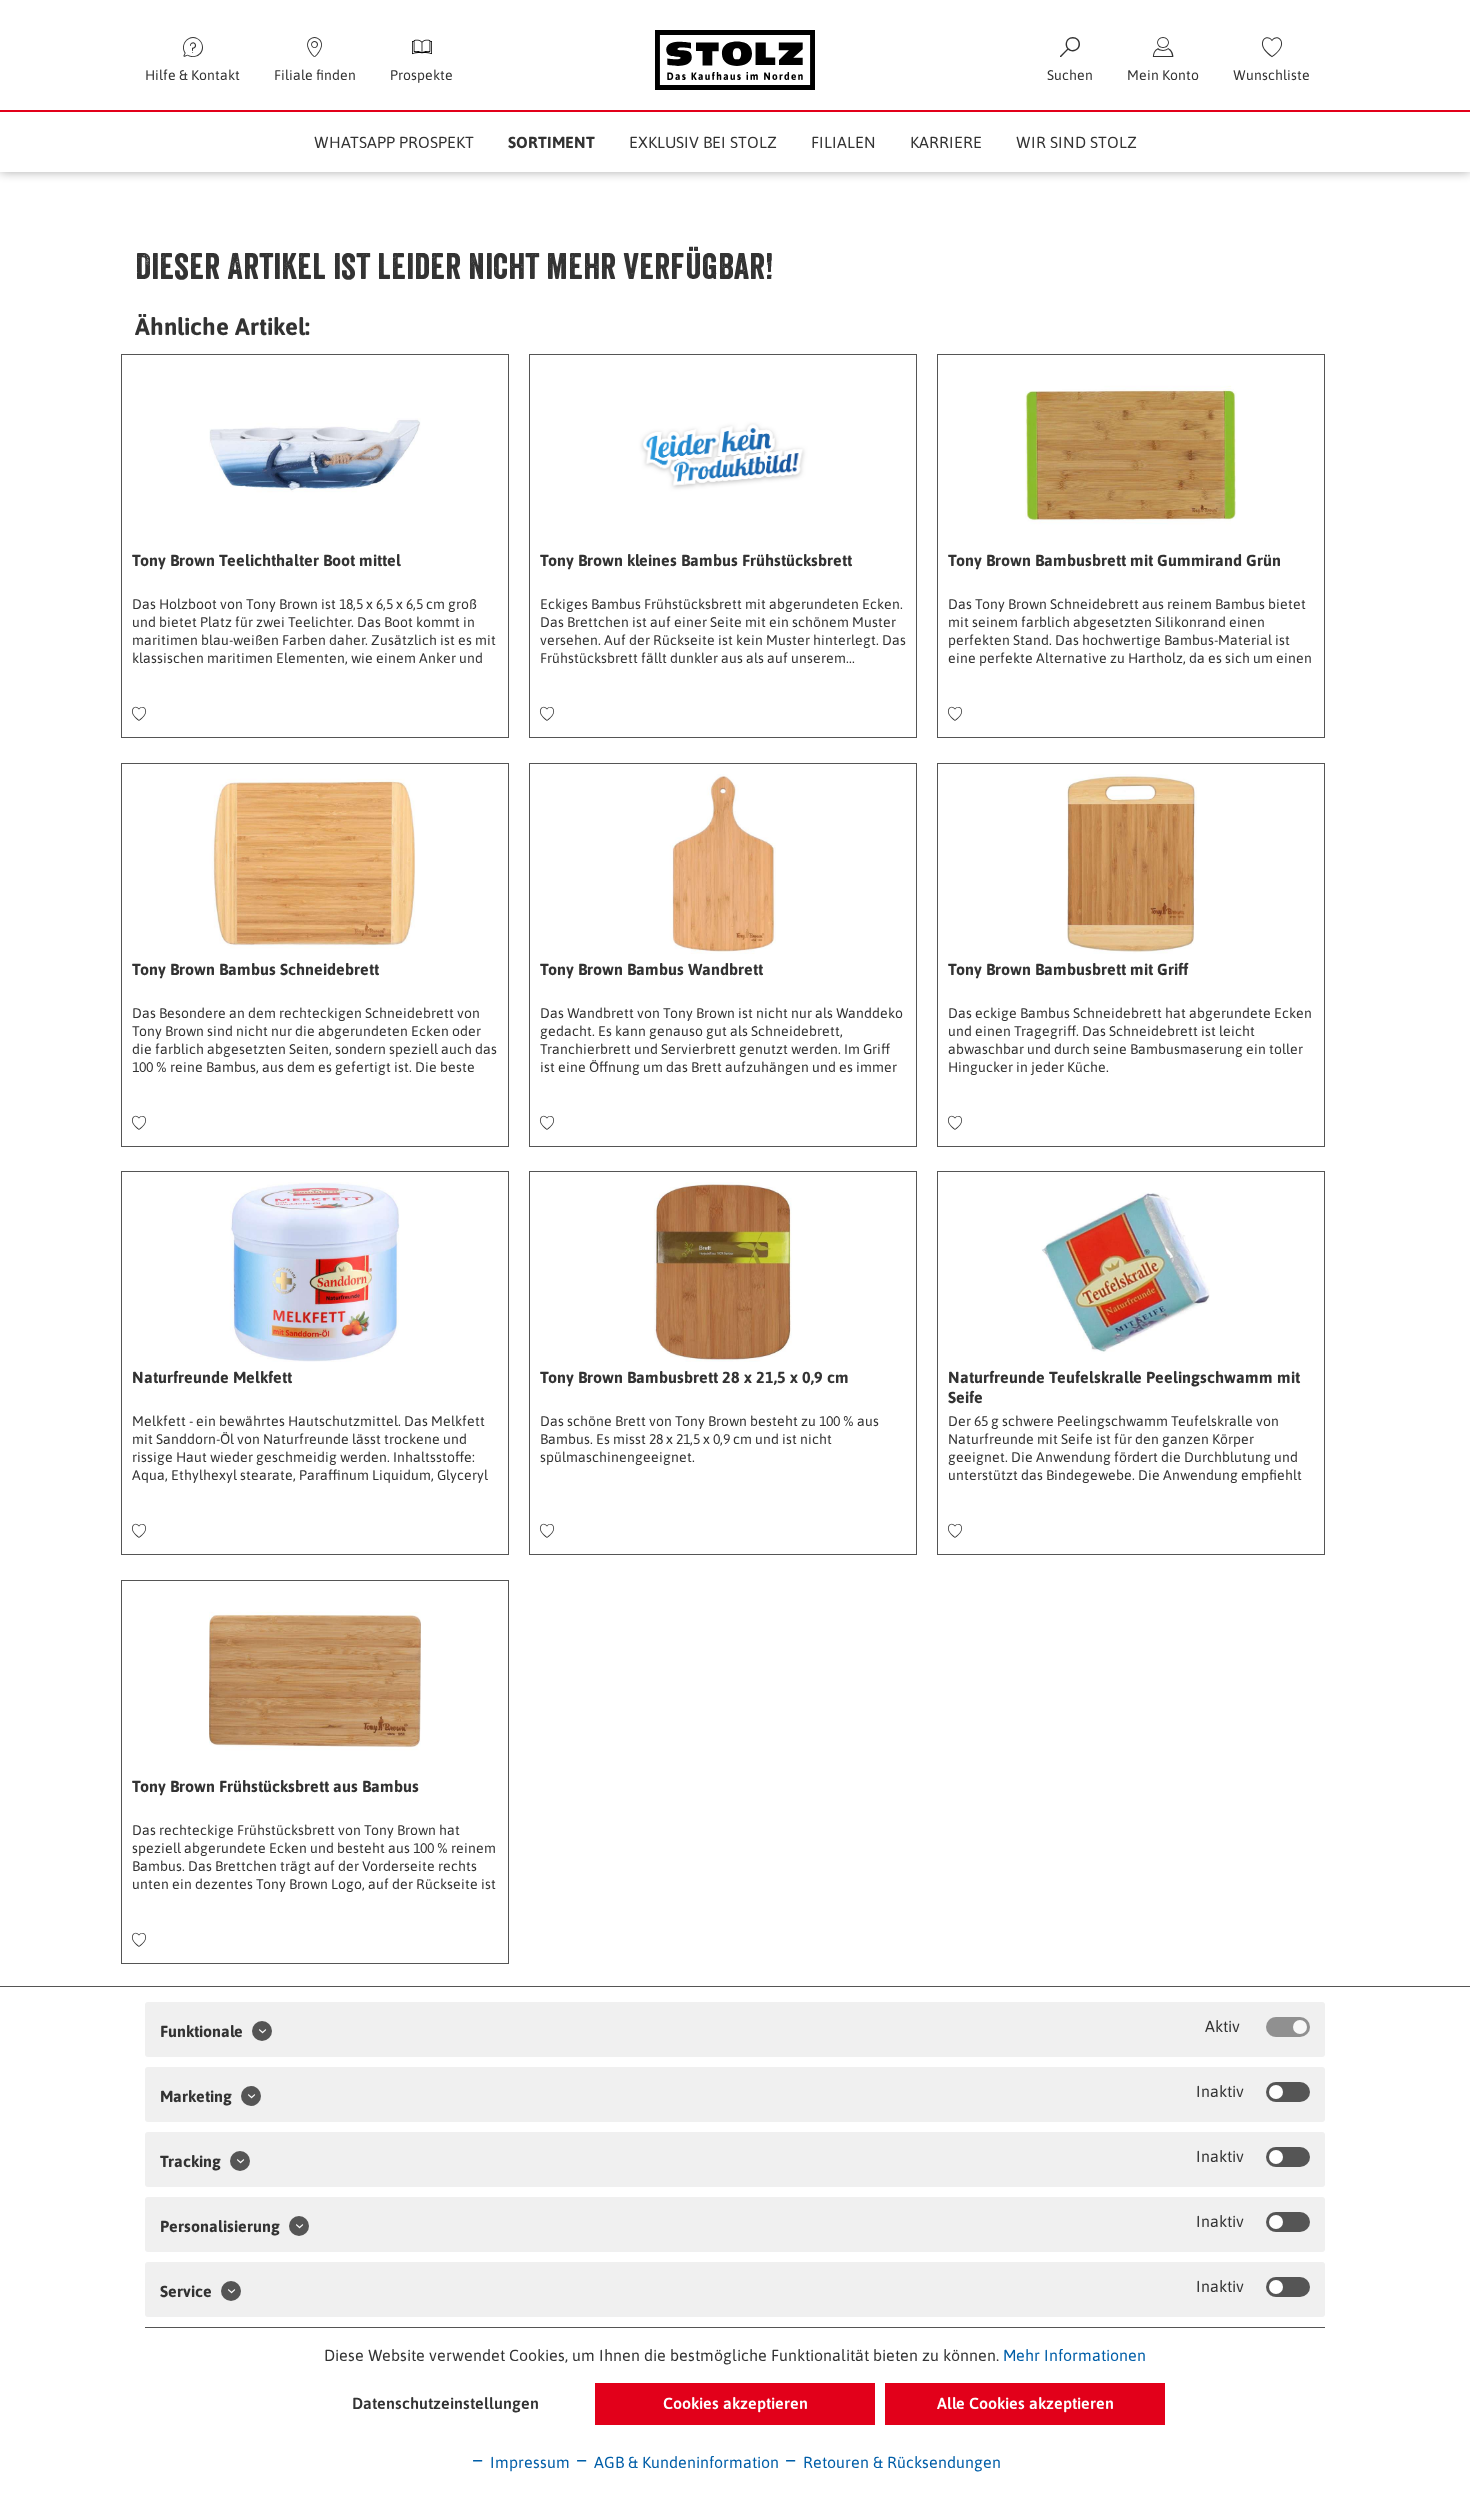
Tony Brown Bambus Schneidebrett (255, 969)
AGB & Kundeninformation (684, 2462)
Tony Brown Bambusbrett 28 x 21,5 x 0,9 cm (694, 1377)
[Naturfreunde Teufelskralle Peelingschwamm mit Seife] (1131, 1272)
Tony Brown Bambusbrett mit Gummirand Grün (1114, 560)
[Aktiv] (1288, 2027)
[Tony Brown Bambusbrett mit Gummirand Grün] (1131, 455)
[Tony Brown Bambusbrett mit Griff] (1131, 864)
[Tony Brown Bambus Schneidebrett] (315, 864)
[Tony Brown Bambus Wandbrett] (723, 864)
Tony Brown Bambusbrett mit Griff (1068, 969)
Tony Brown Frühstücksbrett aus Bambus (275, 1786)
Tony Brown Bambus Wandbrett (651, 969)
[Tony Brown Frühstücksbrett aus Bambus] (315, 1681)
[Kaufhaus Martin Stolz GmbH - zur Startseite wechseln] (735, 60)
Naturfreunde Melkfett (212, 1377)
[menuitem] (1271, 60)
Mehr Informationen (1074, 2355)
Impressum (528, 2462)
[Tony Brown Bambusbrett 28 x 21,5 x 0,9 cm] (723, 1272)
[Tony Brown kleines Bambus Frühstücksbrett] (723, 455)
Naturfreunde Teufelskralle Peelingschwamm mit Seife (1124, 1387)
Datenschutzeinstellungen (445, 2403)
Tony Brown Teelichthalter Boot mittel (266, 560)
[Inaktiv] (1288, 2092)
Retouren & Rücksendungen (900, 2462)
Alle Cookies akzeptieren (1025, 2403)
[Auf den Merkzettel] (139, 715)
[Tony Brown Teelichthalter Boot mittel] (315, 455)
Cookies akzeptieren (735, 2403)
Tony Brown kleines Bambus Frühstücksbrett (696, 560)
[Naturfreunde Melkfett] (315, 1272)
